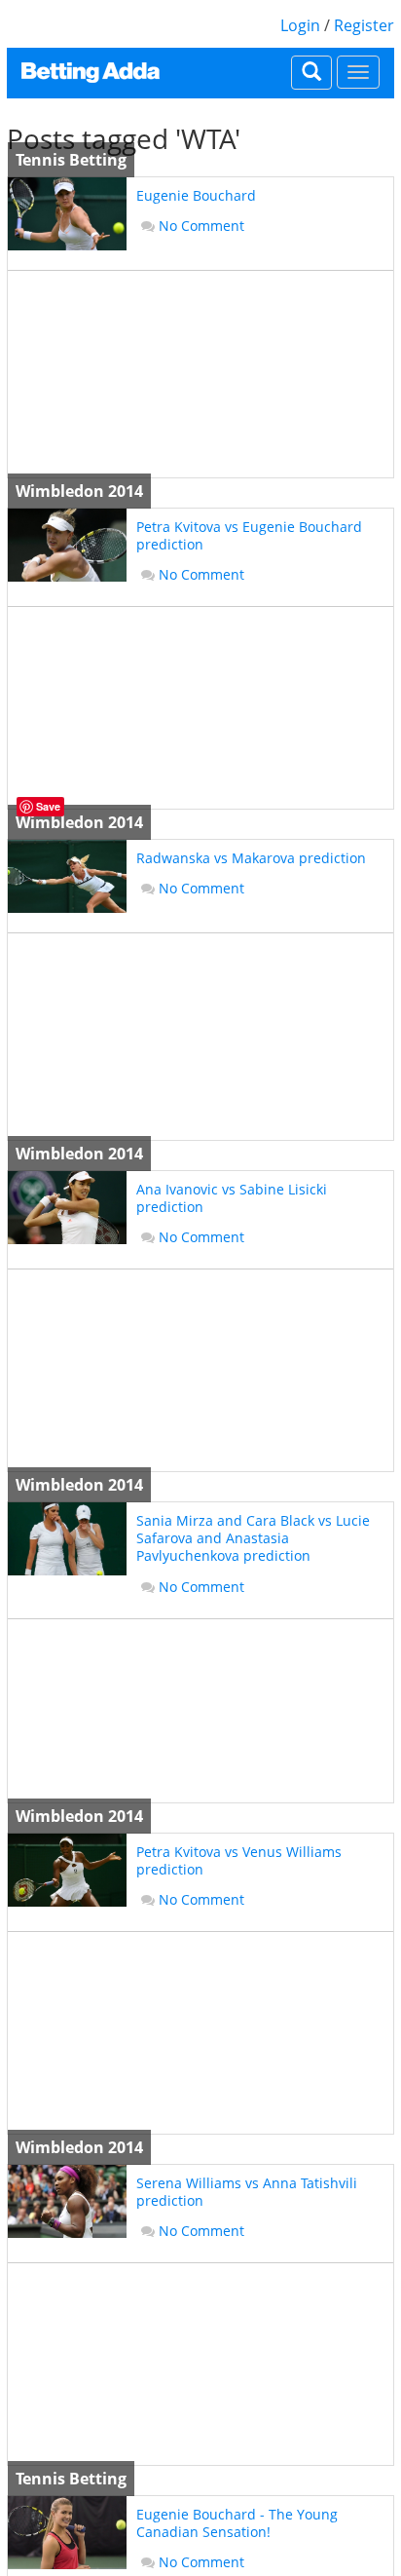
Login (300, 25)
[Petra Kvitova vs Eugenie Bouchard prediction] (67, 545)
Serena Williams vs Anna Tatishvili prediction (247, 2192)
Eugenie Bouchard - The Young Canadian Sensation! (237, 2523)
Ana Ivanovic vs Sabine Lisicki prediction (232, 1198)
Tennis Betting (71, 160)
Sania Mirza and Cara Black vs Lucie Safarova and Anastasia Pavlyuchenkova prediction (253, 1538)
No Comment (201, 226)
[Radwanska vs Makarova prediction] (67, 876)
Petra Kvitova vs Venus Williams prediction (239, 1860)
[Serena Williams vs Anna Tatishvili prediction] (67, 2201)
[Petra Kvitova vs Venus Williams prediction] (67, 1870)
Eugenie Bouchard (196, 195)
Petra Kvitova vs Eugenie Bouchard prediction (249, 535)
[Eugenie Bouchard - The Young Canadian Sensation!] (67, 2533)
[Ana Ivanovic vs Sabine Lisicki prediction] (67, 1208)
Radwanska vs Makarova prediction (251, 858)
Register (364, 25)
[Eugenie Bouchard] (67, 214)
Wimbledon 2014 (79, 491)
